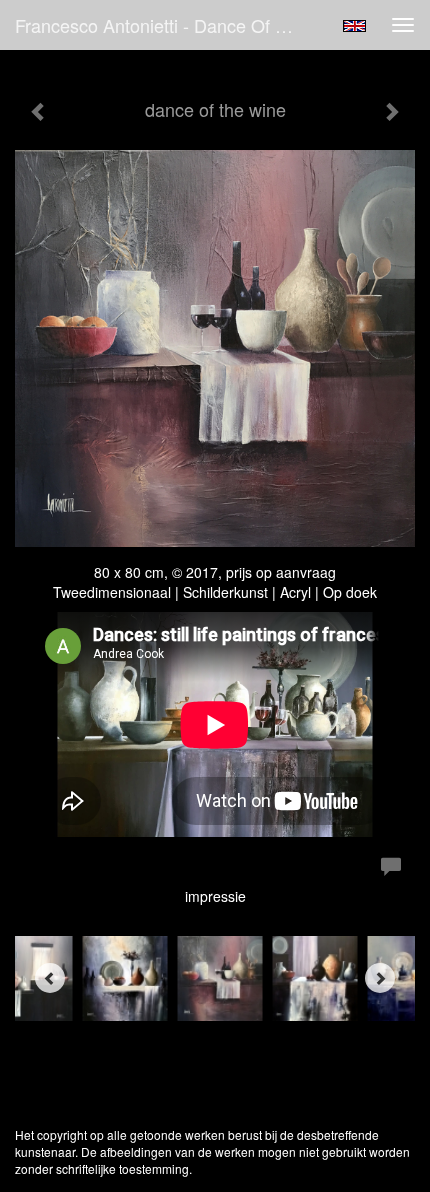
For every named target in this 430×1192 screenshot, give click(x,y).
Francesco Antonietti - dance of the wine (163, 25)
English (354, 26)
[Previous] (50, 978)
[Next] (380, 978)
